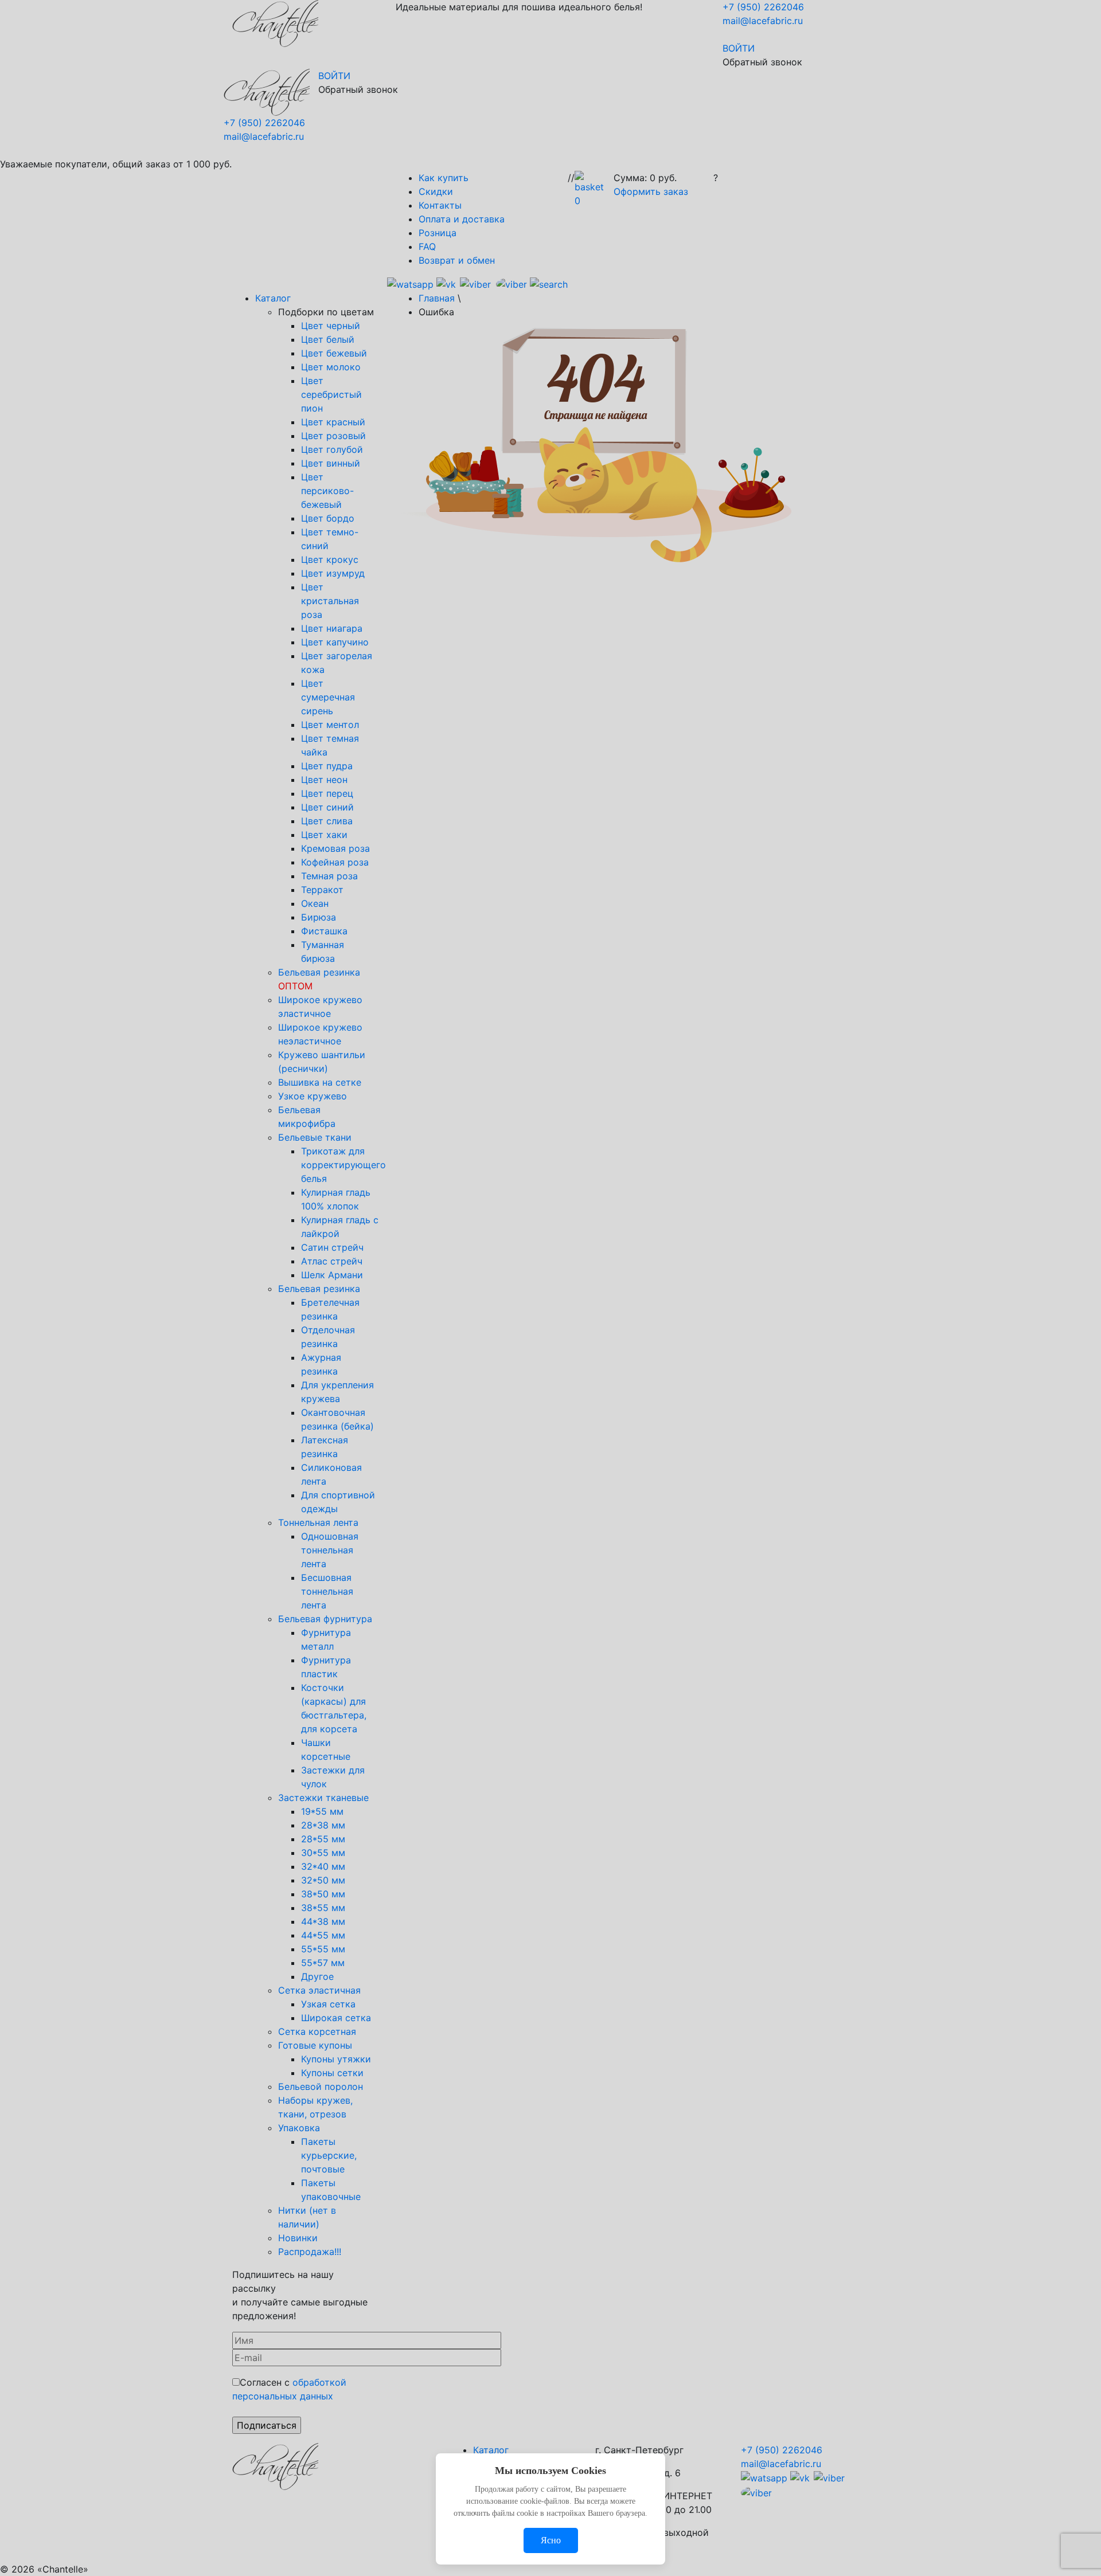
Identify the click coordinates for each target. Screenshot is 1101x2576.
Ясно (551, 2540)
